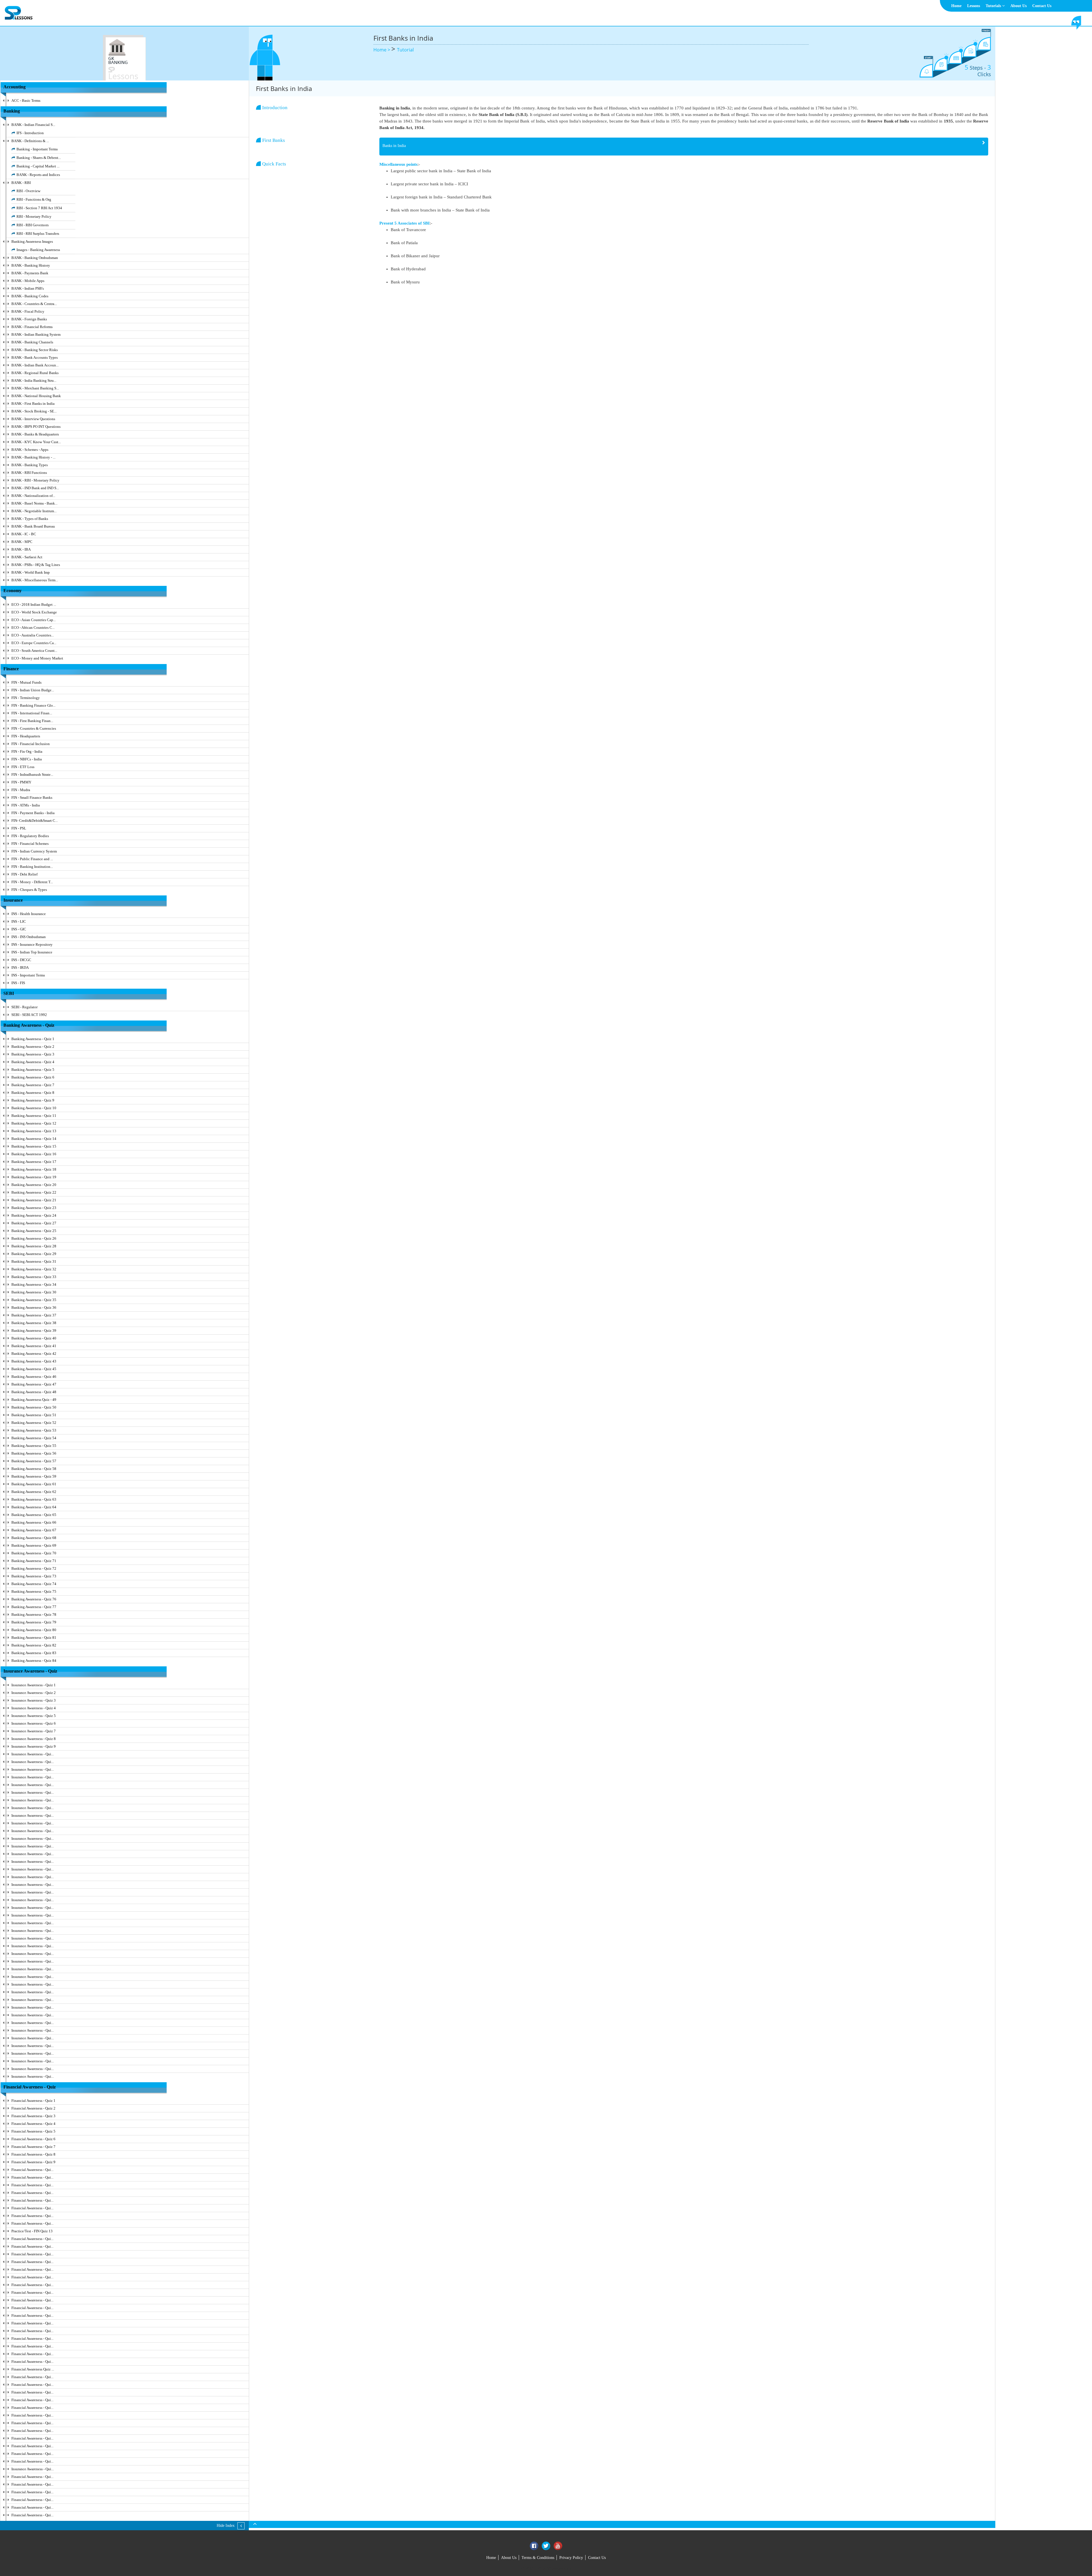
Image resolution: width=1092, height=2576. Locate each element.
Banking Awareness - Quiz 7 (33, 1085)
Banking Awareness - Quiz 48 (34, 1392)
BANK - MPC (22, 542)
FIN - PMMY (21, 782)
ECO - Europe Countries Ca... (34, 643)
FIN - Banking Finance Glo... (33, 705)
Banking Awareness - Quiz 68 (34, 1538)
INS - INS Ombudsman (29, 937)
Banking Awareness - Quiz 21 (34, 1200)
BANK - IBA (21, 549)
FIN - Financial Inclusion (31, 744)
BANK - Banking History (31, 265)
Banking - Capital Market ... (38, 166)
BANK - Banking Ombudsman (35, 258)
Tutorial (405, 50)
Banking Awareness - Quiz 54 (34, 1438)
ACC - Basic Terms (26, 100)
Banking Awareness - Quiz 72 (34, 1568)
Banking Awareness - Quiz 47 (34, 1384)
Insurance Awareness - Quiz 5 (34, 1716)
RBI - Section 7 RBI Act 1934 (39, 208)
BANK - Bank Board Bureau (33, 526)
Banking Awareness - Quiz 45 (34, 1369)
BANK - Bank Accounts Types (35, 357)
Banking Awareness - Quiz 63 (34, 1499)
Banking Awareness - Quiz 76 (34, 1599)
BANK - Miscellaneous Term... (35, 580)
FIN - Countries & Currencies (34, 728)
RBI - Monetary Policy (34, 216)
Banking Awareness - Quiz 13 (34, 1131)
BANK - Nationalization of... (33, 496)
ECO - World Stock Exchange (34, 612)
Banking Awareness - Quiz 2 (33, 1047)
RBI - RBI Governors (33, 225)
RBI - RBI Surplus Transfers (38, 234)
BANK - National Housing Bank (36, 396)
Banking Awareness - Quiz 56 (34, 1453)
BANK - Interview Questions (33, 419)
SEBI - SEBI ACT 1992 (29, 1015)
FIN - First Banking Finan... (32, 721)
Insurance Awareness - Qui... (33, 1754)
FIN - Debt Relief (24, 874)
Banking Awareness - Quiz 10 (34, 1108)
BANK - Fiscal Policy (28, 311)
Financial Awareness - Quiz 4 (33, 2124)
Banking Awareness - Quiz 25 (34, 1231)
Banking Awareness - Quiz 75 (34, 1591)
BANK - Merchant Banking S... (35, 388)
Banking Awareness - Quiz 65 (34, 1515)
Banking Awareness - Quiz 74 (34, 1584)
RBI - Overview (28, 191)
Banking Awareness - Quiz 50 (34, 1407)
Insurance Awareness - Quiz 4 (34, 1708)
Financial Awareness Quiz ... (33, 2369)
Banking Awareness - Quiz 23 (34, 1208)
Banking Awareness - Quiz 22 (34, 1192)
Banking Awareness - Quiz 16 (34, 1154)
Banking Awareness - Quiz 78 (34, 1614)
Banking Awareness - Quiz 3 (33, 1054)
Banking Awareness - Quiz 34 (34, 1284)
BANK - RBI (21, 183)
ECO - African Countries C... (33, 628)
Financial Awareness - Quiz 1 (33, 2101)
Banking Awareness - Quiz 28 (34, 1246)
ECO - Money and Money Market (37, 658)
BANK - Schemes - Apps (30, 450)
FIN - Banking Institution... (32, 867)
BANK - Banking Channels (32, 342)
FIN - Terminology (26, 698)
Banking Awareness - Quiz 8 (33, 1093)
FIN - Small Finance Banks (32, 798)
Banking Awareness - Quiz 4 (33, 1062)
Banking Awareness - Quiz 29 (34, 1254)
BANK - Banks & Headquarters (35, 434)
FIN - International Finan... (32, 713)
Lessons (974, 6)
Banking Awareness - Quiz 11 (34, 1116)
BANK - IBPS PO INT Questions (36, 427)
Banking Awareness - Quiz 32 (34, 1269)
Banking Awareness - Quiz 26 (34, 1238)
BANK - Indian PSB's (28, 288)
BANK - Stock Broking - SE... (34, 411)
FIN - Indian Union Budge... (33, 690)
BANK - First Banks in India (33, 404)
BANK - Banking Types (30, 465)
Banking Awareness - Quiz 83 (34, 1653)
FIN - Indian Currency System (34, 851)
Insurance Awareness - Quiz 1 (34, 1685)
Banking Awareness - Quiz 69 (34, 1545)
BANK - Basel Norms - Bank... (34, 503)
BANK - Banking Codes (30, 296)
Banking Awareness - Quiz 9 (33, 1100)
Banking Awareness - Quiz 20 (34, 1185)
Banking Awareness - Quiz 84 (34, 1661)
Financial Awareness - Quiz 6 (33, 2139)
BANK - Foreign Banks (29, 319)
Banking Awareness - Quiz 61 (34, 1484)
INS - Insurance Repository (32, 944)
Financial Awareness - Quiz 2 (33, 2108)
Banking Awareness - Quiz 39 (34, 1330)
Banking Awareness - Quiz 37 (34, 1315)
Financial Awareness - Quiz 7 (33, 2147)
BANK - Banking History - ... (33, 457)
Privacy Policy (571, 2558)
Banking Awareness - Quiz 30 (34, 1292)
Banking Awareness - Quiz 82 (34, 1645)
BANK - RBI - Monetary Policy (35, 480)
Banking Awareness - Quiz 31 (34, 1261)
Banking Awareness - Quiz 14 (34, 1139)
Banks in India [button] (394, 146)
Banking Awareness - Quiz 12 (34, 1123)
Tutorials (994, 6)
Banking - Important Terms (37, 149)
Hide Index (226, 2526)
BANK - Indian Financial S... (33, 125)
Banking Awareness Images (32, 241)
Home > (382, 50)
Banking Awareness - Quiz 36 (34, 1307)
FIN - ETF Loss (23, 767)
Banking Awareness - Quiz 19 (34, 1177)
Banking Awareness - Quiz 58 (34, 1469)
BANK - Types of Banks (30, 519)
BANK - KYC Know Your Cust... (36, 442)
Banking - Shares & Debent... (39, 158)
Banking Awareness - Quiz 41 (34, 1346)
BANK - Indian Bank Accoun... (35, 365)
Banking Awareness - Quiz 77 (34, 1607)
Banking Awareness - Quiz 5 (33, 1070)
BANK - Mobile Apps (28, 281)
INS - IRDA (20, 967)
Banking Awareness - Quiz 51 (34, 1415)
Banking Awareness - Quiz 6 (33, 1077)
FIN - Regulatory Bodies (30, 836)
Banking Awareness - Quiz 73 (34, 1576)
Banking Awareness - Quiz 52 (34, 1423)
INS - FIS (18, 983)
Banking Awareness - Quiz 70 (34, 1553)
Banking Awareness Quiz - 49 (34, 1400)
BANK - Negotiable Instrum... (34, 511)
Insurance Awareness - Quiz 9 (34, 1746)
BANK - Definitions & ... (30, 141)
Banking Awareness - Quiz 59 (34, 1476)
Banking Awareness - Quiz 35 (34, 1300)
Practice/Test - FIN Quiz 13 (32, 2231)
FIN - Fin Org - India (27, 751)
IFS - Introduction (30, 133)
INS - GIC (19, 929)
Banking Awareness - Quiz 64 (34, 1507)
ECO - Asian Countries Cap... (34, 620)
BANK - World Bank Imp (31, 572)
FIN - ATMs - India (26, 805)
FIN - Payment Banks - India (33, 813)
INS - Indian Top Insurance (32, 952)
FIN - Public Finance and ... (32, 859)
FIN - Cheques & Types (29, 890)
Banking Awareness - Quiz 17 (34, 1162)
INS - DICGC (21, 960)
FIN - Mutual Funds (26, 682)
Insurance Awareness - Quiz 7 (34, 1731)
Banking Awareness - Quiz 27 (34, 1223)
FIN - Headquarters (26, 736)
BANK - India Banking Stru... (34, 380)
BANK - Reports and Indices (38, 175)
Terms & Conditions (538, 2558)
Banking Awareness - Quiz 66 (34, 1522)
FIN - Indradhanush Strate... (32, 774)
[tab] (684, 147)
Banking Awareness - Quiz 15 (34, 1146)
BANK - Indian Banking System (36, 334)
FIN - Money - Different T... (32, 882)
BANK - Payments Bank (30, 273)
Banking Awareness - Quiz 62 (34, 1492)
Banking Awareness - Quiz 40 (34, 1338)
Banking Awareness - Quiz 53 (34, 1430)
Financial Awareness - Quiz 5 (33, 2131)
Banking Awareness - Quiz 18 (34, 1169)
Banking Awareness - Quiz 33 (34, 1277)
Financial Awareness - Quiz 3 (33, 2116)
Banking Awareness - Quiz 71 (34, 1561)
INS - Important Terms (28, 975)
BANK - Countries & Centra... (34, 304)
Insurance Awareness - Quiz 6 (34, 1723)
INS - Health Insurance (29, 914)
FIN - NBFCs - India (27, 759)
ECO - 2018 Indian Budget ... (34, 604)
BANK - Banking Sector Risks (35, 350)
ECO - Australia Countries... (33, 635)
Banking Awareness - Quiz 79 (34, 1622)
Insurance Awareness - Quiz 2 (34, 1693)
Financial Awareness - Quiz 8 (33, 2154)
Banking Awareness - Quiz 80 (34, 1630)
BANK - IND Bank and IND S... (35, 488)
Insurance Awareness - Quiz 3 (34, 1700)
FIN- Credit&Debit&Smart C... (35, 821)
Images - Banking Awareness (38, 250)
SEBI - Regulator (24, 1007)
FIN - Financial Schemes (30, 844)
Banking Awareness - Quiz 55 (34, 1446)
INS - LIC (19, 921)
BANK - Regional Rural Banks (35, 373)
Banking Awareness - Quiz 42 (34, 1354)
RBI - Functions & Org (34, 199)
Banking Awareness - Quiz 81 (34, 1638)
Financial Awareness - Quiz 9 (33, 2162)
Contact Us (1042, 6)
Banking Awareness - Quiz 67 (34, 1530)
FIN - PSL (19, 828)
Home (956, 6)
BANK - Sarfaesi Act (27, 557)
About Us (1018, 6)
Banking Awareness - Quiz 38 (34, 1323)
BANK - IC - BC (24, 534)
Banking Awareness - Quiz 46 (34, 1377)
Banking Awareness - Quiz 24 (34, 1215)
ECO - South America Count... (34, 651)
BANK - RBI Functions (29, 473)
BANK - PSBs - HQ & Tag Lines (36, 565)
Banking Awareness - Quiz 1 (33, 1039)
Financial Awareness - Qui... (32, 2170)
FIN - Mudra (21, 790)
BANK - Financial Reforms (32, 327)
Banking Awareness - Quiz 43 (34, 1361)
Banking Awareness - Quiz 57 (34, 1461)
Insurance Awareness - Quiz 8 (34, 1739)
